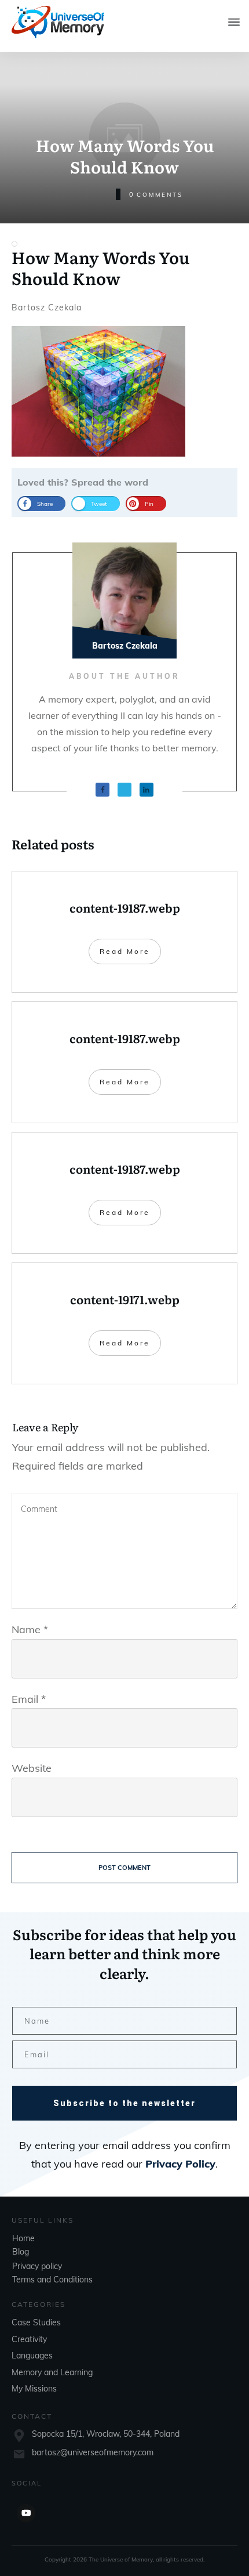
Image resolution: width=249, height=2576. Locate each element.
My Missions (34, 2389)
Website (32, 1768)
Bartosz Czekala (47, 307)
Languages (32, 2356)
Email (29, 1699)
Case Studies (36, 2322)
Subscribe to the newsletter (124, 2103)
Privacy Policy (180, 2164)
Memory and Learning (52, 2372)
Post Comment (124, 1868)
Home (23, 2238)
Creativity (29, 2339)
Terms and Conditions (52, 2280)
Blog (21, 2252)
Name (30, 1629)
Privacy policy (37, 2266)
